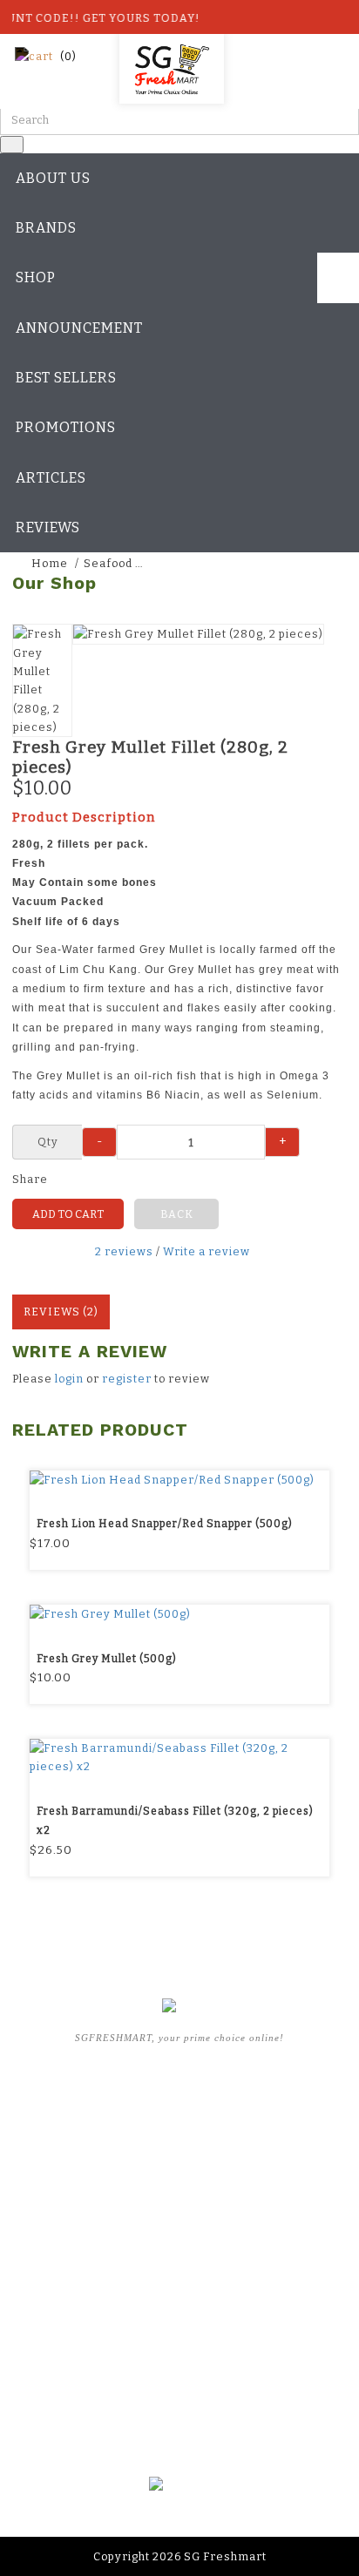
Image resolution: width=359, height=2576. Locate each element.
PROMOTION (179, 2205)
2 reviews (124, 1251)
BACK (177, 1214)
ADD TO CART (68, 1214)
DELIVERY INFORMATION (180, 2360)
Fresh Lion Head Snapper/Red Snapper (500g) (165, 1524)
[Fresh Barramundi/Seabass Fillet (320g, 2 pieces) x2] (179, 1758)
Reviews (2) (61, 1312)
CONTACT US (180, 2410)
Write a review (207, 1251)
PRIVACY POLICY (180, 2385)
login (69, 1379)
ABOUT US (180, 2128)
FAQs (180, 2256)
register (127, 1379)
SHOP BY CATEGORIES (180, 2180)
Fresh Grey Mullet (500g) (107, 1659)
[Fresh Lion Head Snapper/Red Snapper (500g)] (179, 1480)
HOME (179, 2103)
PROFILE (179, 2334)
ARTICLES (179, 2231)
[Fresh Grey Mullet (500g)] (179, 1614)
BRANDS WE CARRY (179, 2154)
